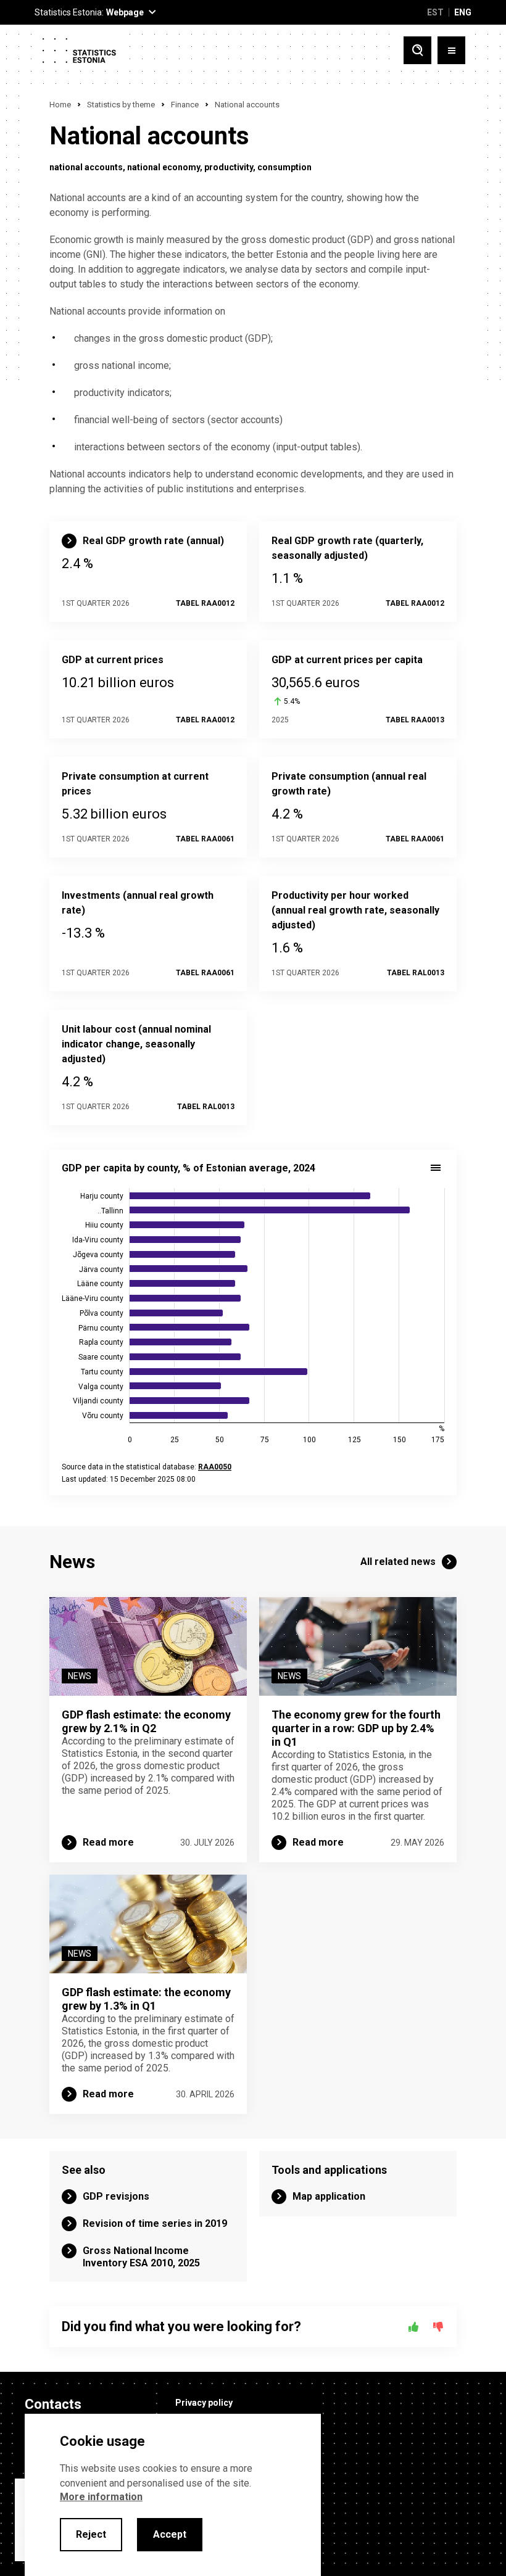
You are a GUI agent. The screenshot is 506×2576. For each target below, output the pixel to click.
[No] (438, 2327)
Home (60, 105)
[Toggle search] (417, 50)
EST (435, 12)
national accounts (86, 167)
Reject (91, 2534)
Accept (170, 2534)
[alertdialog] (173, 2495)
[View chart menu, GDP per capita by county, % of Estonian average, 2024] (436, 1168)
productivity (229, 167)
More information (101, 2497)
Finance (185, 105)
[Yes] (413, 2327)
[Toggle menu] (451, 50)
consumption (284, 167)
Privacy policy (204, 2403)
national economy (164, 167)
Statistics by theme (121, 105)
